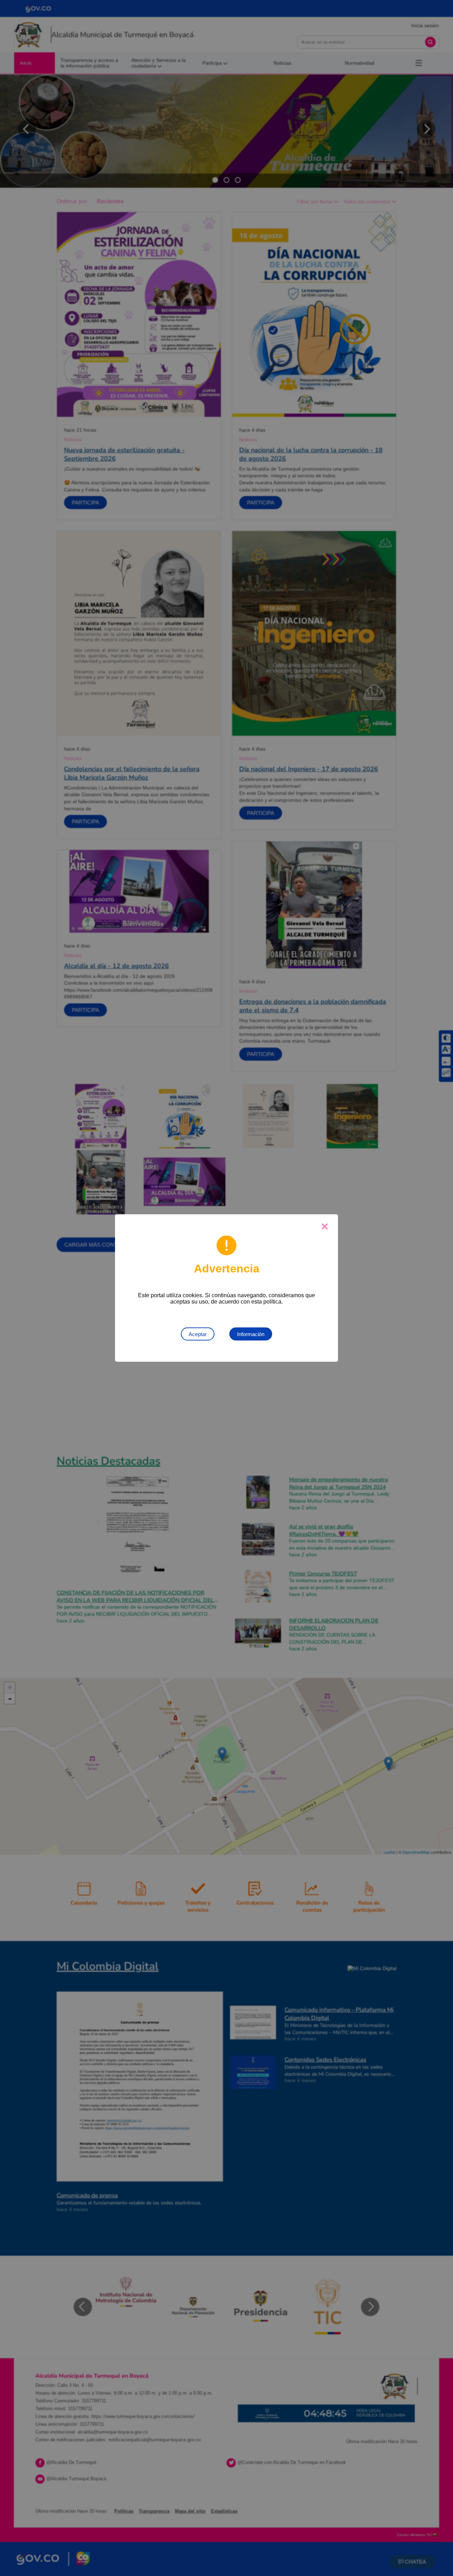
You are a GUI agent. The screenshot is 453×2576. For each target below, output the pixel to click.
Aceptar (198, 1334)
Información (251, 1334)
